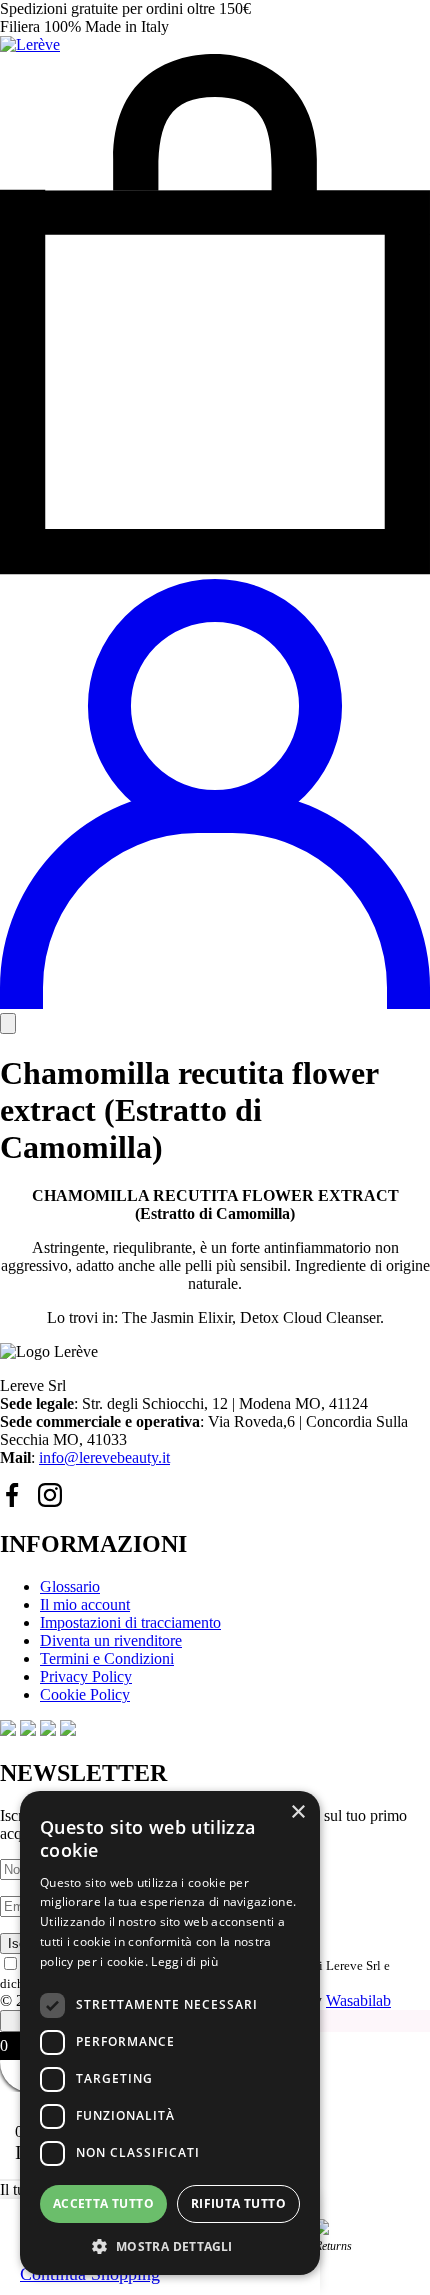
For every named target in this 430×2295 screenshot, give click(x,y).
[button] (170, 2245)
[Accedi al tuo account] (215, 1003)
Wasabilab (358, 2000)
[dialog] (170, 2033)
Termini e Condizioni (107, 1658)
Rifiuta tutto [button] (238, 2203)
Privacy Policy (86, 1676)
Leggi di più (184, 1961)
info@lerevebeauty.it (104, 1457)
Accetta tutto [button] (103, 2203)
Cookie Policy (85, 1694)
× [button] (297, 1812)
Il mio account (85, 1604)
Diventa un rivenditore (111, 1640)
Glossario (70, 1586)
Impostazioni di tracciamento (130, 1622)
